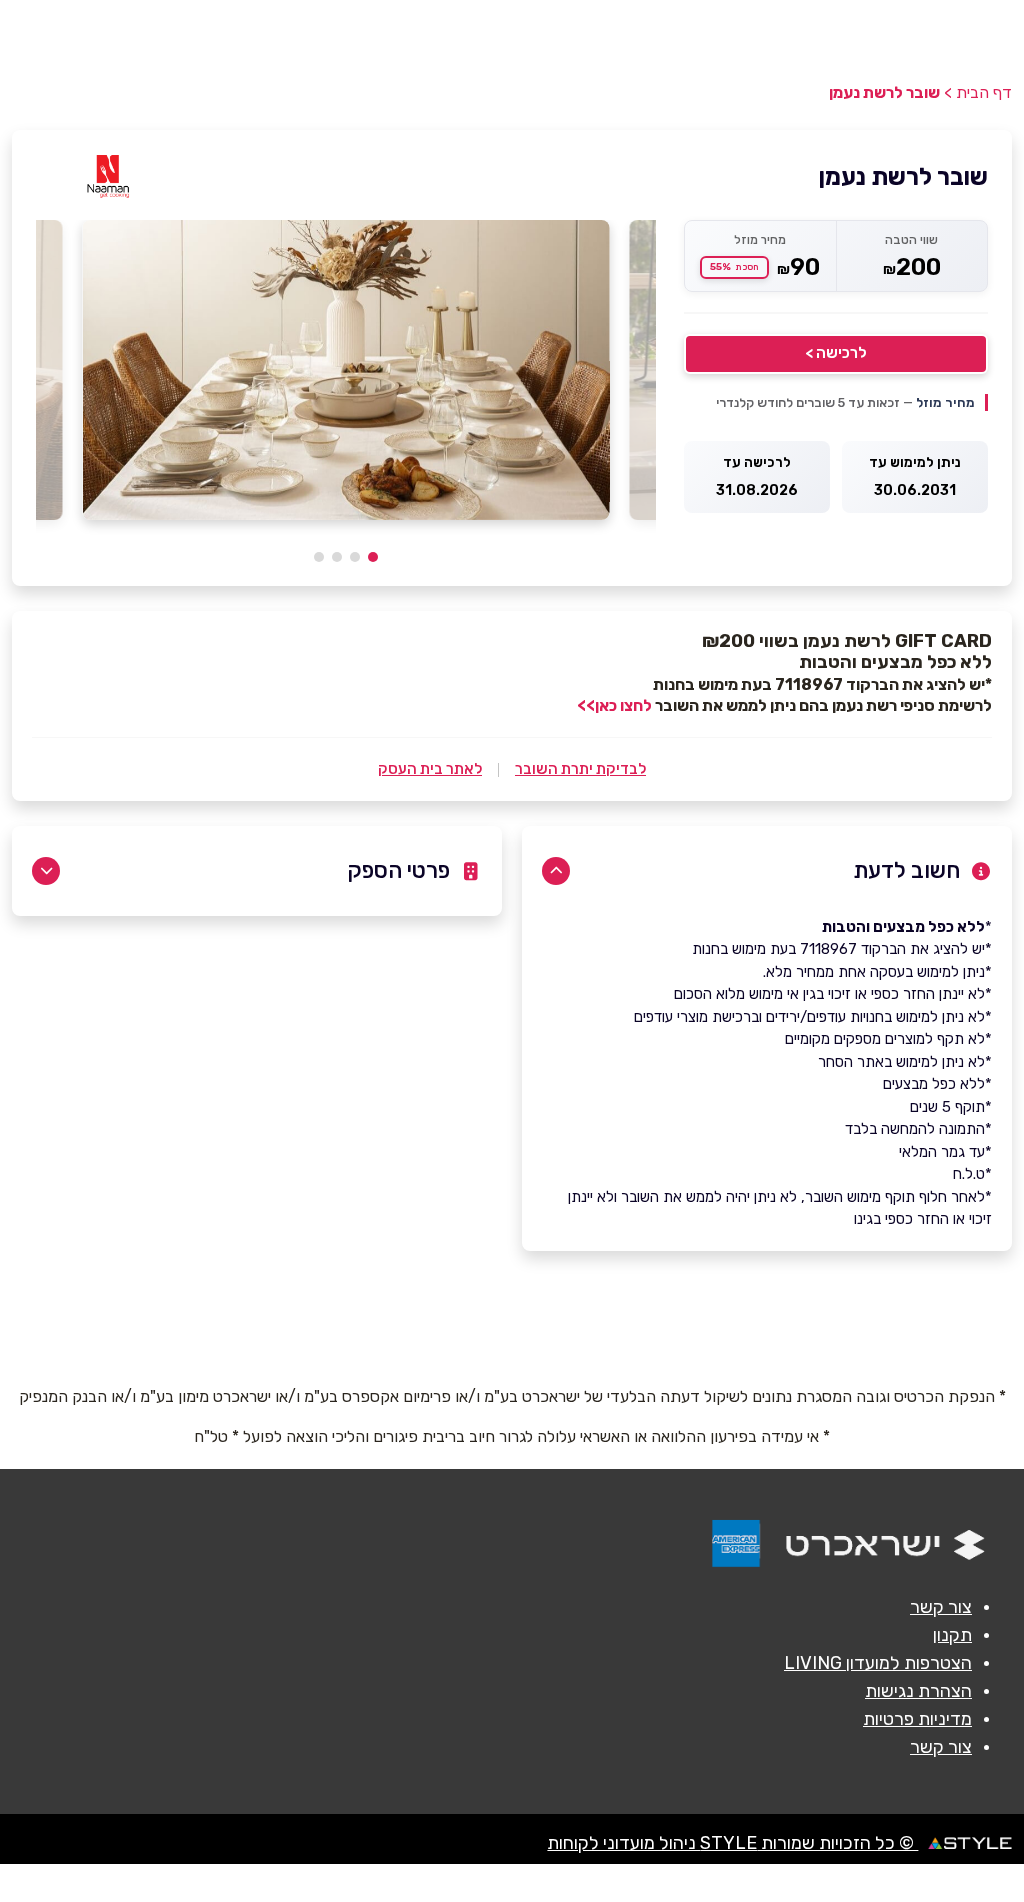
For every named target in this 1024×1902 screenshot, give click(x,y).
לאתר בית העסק (430, 769)
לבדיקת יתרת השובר (580, 769)
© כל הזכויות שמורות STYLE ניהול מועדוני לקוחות (732, 1843)
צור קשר (941, 1607)
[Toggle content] (556, 871)
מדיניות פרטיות (917, 1719)
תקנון (952, 1635)
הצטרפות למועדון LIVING (878, 1663)
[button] (373, 557)
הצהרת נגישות (918, 1691)
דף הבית (984, 92)
